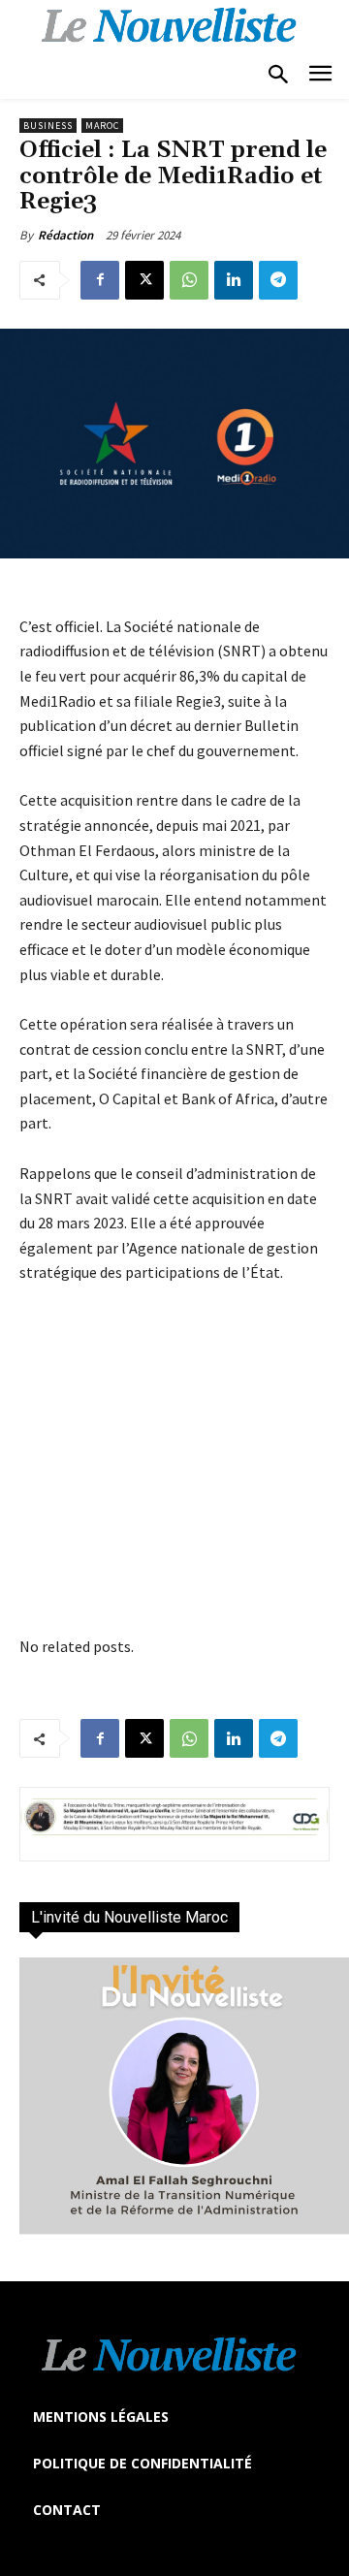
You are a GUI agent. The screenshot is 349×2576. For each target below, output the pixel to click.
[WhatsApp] (189, 280)
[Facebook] (100, 280)
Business (48, 126)
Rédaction (65, 235)
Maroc (102, 126)
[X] (144, 280)
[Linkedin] (234, 280)
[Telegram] (278, 280)
